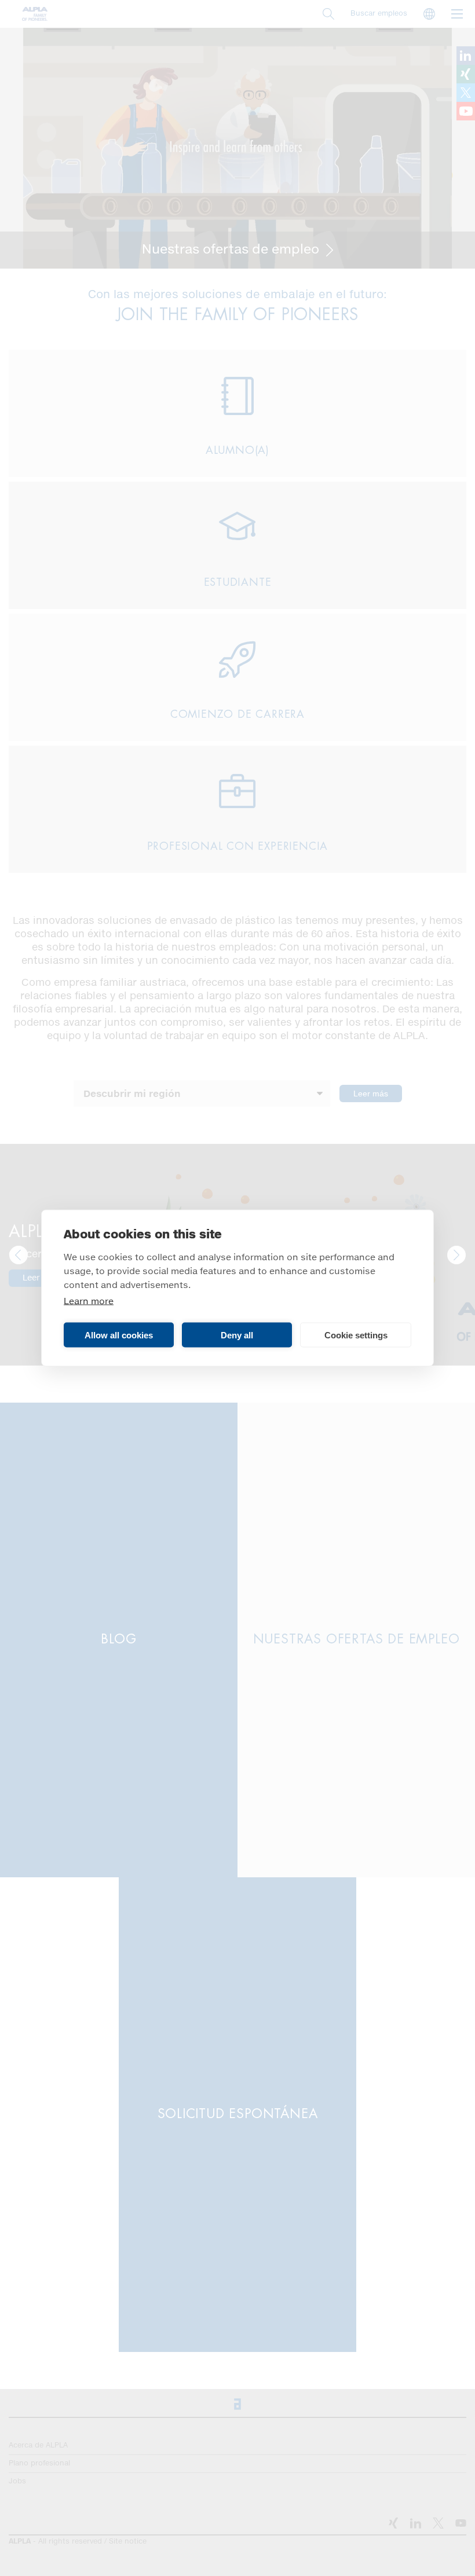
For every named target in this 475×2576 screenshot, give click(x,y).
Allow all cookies (119, 1335)
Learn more (89, 1302)
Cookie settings (356, 1335)
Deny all (237, 1335)
